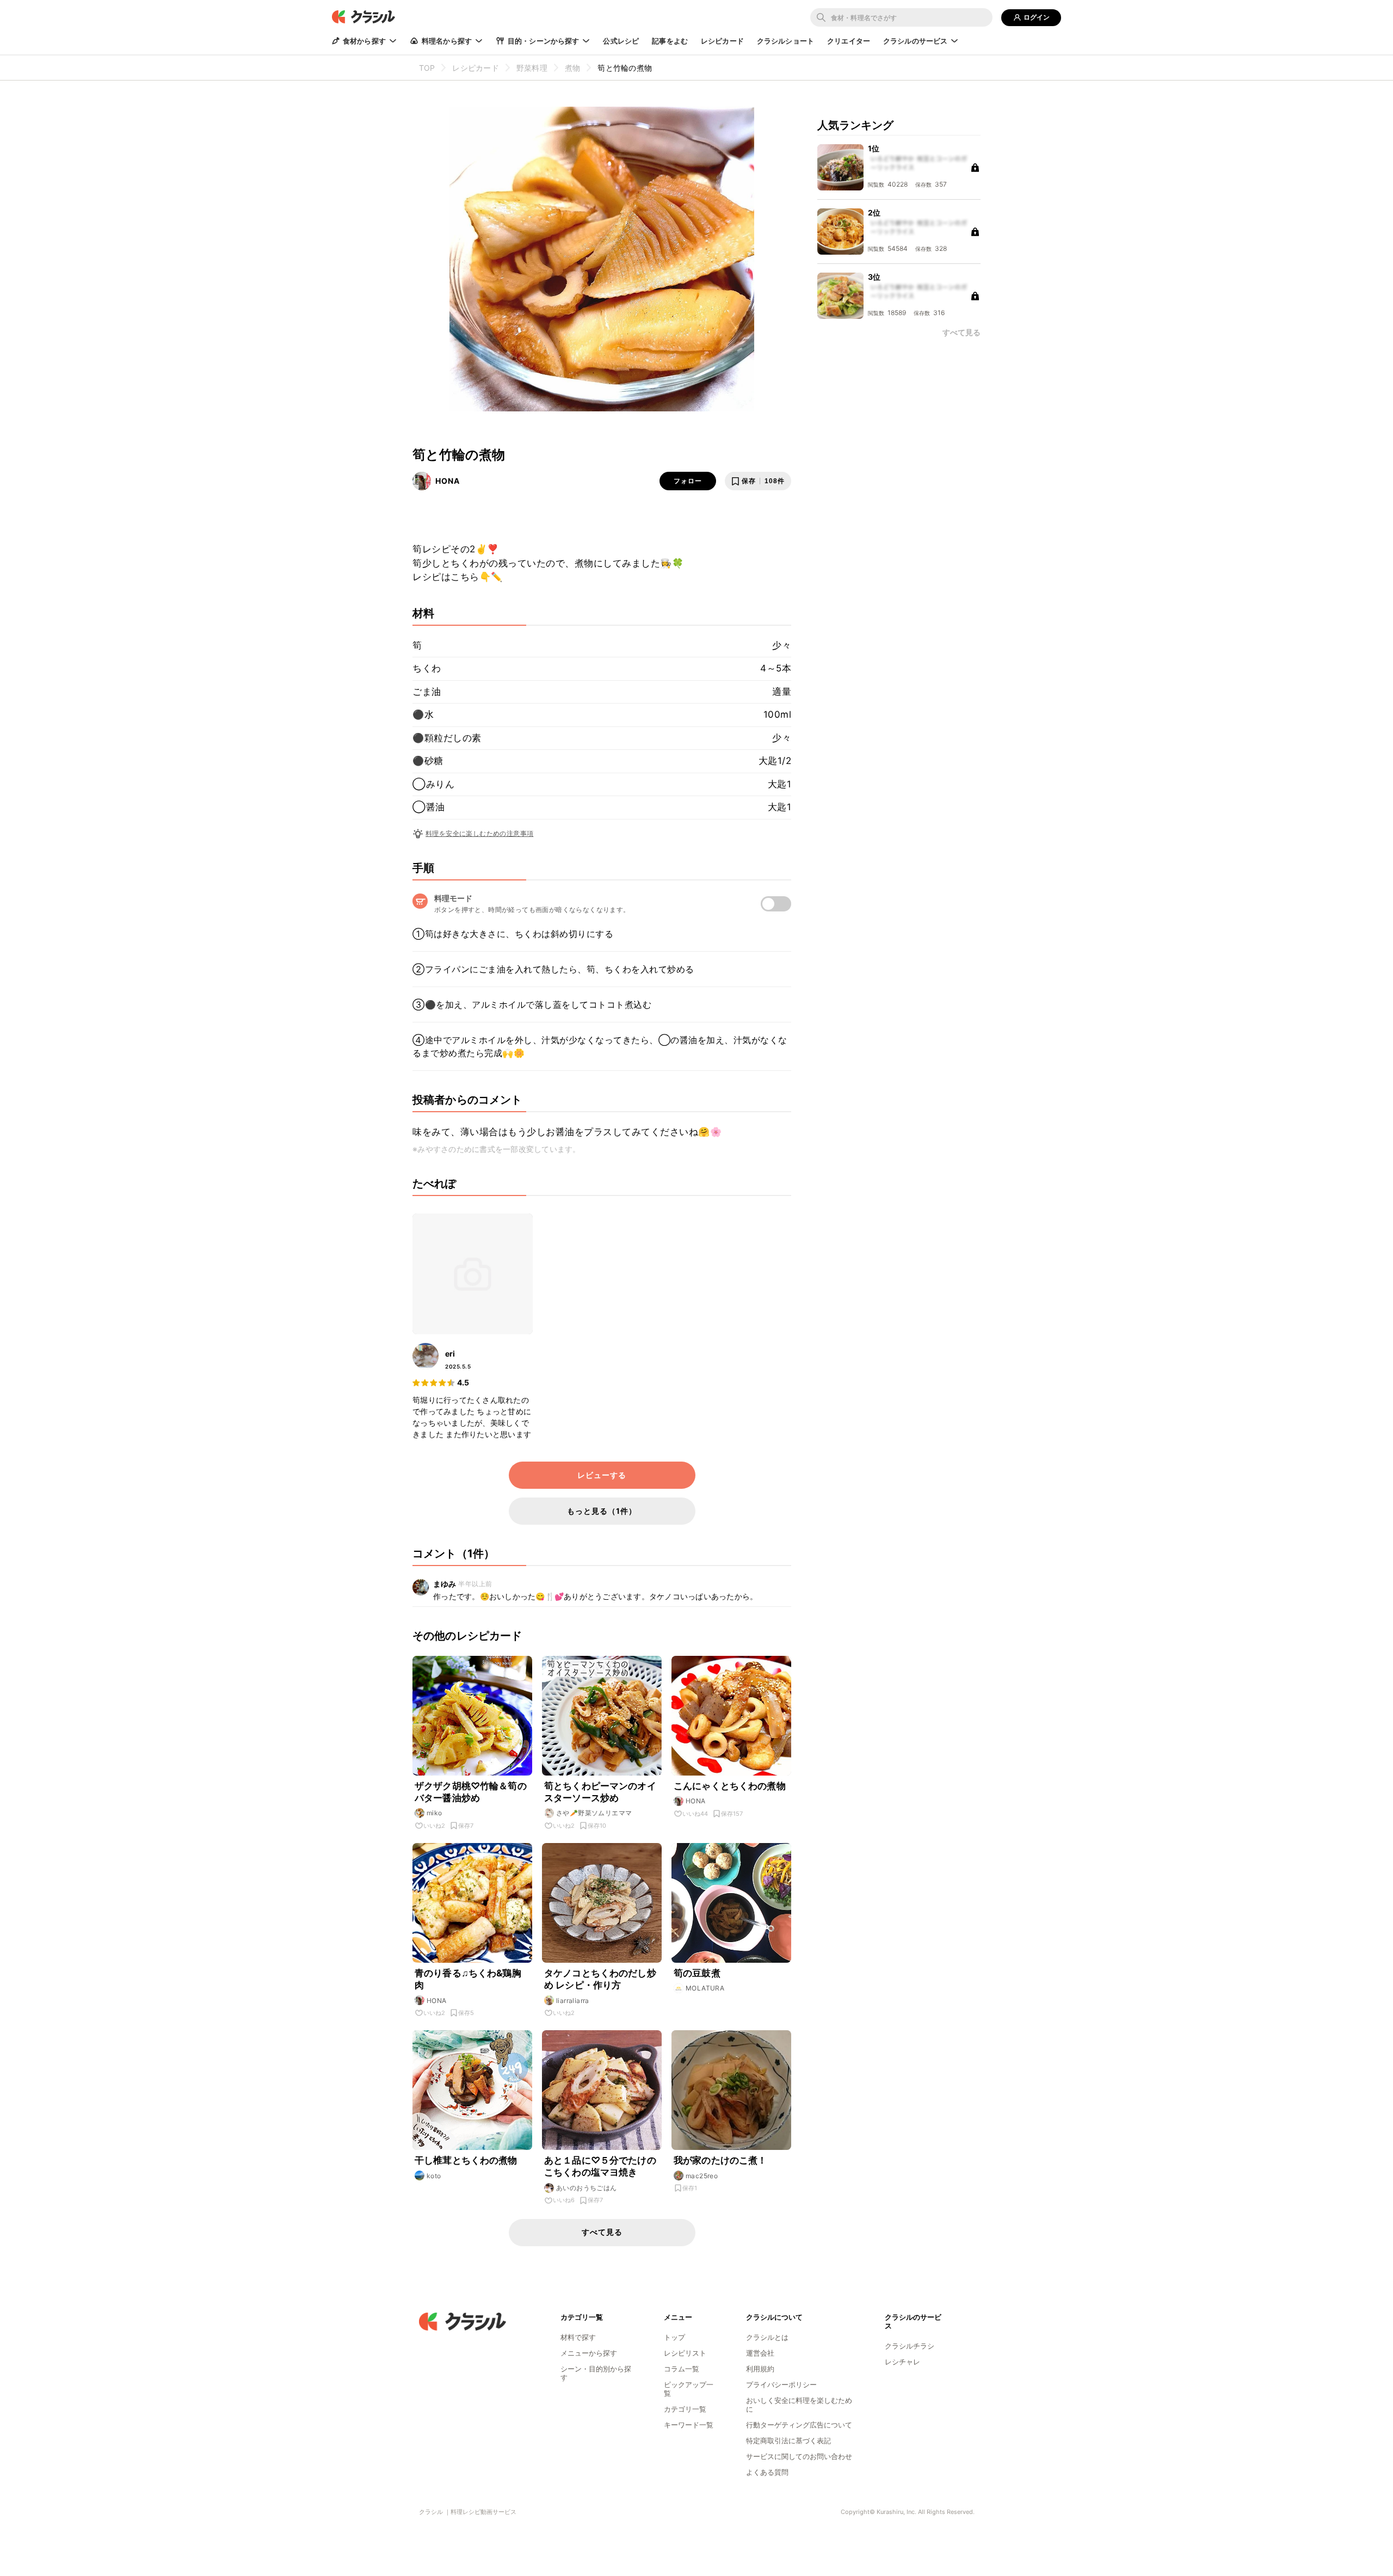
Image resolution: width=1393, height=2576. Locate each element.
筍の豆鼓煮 (697, 1973)
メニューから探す (589, 2353)
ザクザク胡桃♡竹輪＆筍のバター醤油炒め (471, 1792)
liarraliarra (573, 2001)
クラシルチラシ (910, 2346)
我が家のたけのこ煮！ (720, 2160)
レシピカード (722, 41)
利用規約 (760, 2369)
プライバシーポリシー (781, 2384)
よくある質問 (767, 2472)
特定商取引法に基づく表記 (788, 2441)
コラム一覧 (682, 2369)
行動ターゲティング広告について (799, 2425)
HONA (448, 481)
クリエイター (849, 41)
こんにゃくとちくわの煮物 (730, 1786)
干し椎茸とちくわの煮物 (466, 2160)
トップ (674, 2337)
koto (434, 2176)
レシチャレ (902, 2362)
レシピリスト (685, 2353)
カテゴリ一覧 (685, 2409)
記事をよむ (670, 41)
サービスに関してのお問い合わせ (799, 2456)
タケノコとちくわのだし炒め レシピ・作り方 (600, 1979)
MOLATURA (705, 1988)
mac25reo (702, 2176)
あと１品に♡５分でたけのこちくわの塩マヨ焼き (600, 2166)
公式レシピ (621, 41)
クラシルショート (785, 41)
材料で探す (578, 2337)
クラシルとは (767, 2337)
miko (434, 1813)
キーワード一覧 (689, 2425)
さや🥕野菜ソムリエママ (594, 1813)
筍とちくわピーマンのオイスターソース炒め (600, 1792)
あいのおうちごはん (587, 2188)
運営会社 (760, 2353)
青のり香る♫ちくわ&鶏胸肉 (468, 1979)
